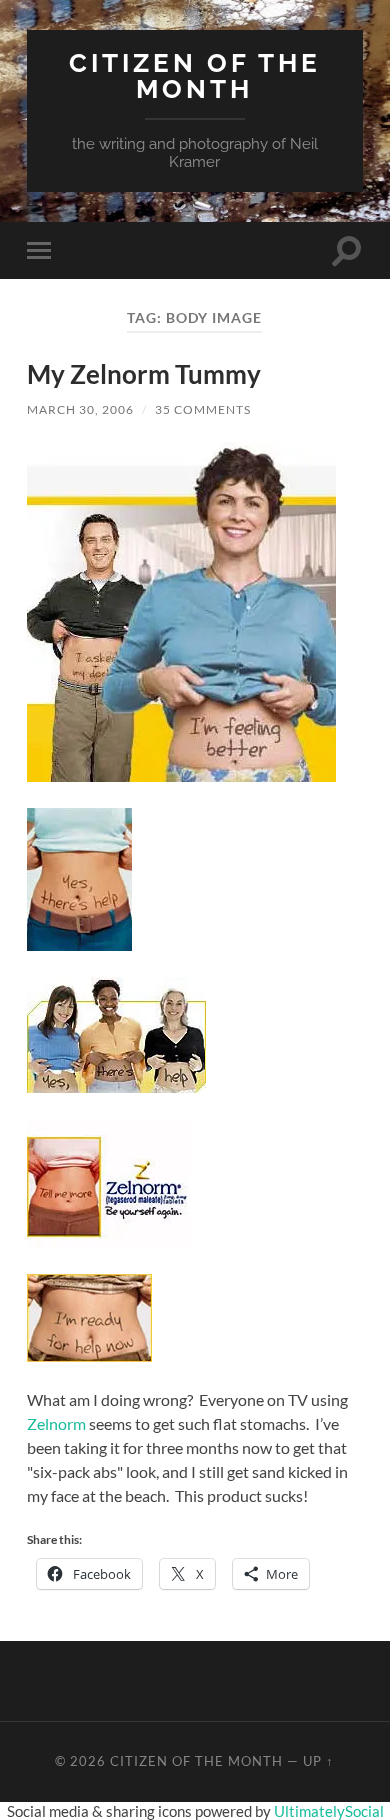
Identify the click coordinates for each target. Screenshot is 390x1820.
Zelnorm (56, 1423)
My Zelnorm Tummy (144, 374)
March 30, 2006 (80, 409)
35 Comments (203, 409)
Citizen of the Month (195, 75)
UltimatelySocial (329, 1811)
